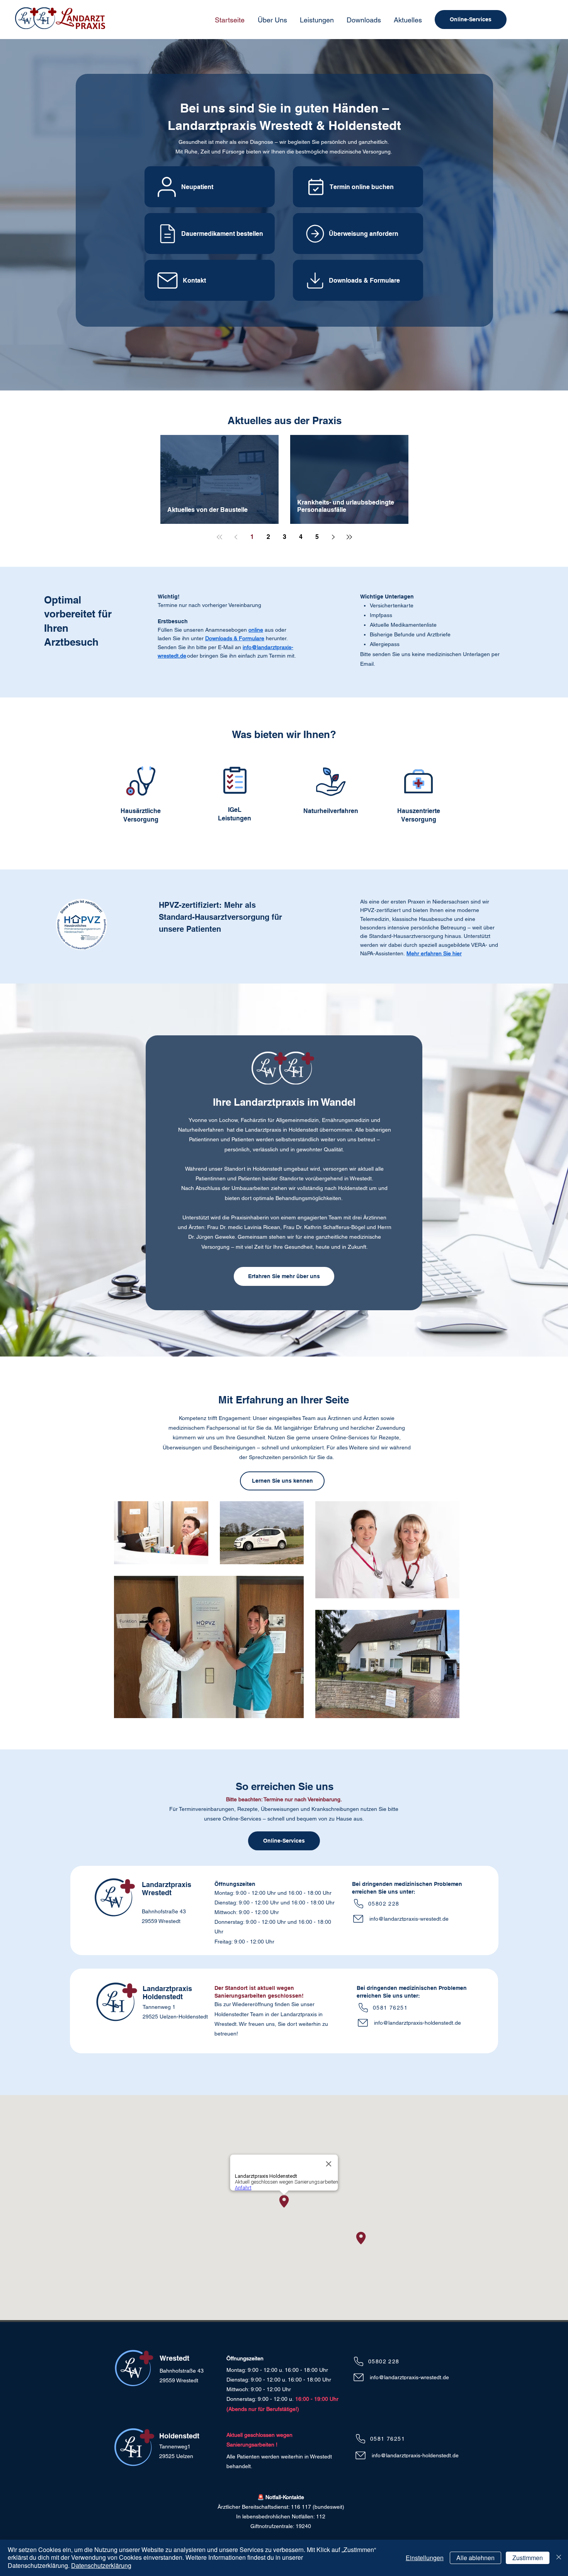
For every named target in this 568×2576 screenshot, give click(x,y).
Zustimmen (528, 2558)
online (256, 630)
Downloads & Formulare (235, 638)
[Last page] (349, 537)
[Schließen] (559, 2558)
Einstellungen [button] (425, 2558)
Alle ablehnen (475, 2558)
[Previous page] (236, 537)
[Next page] (333, 537)
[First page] (219, 537)
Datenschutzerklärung (101, 2565)
